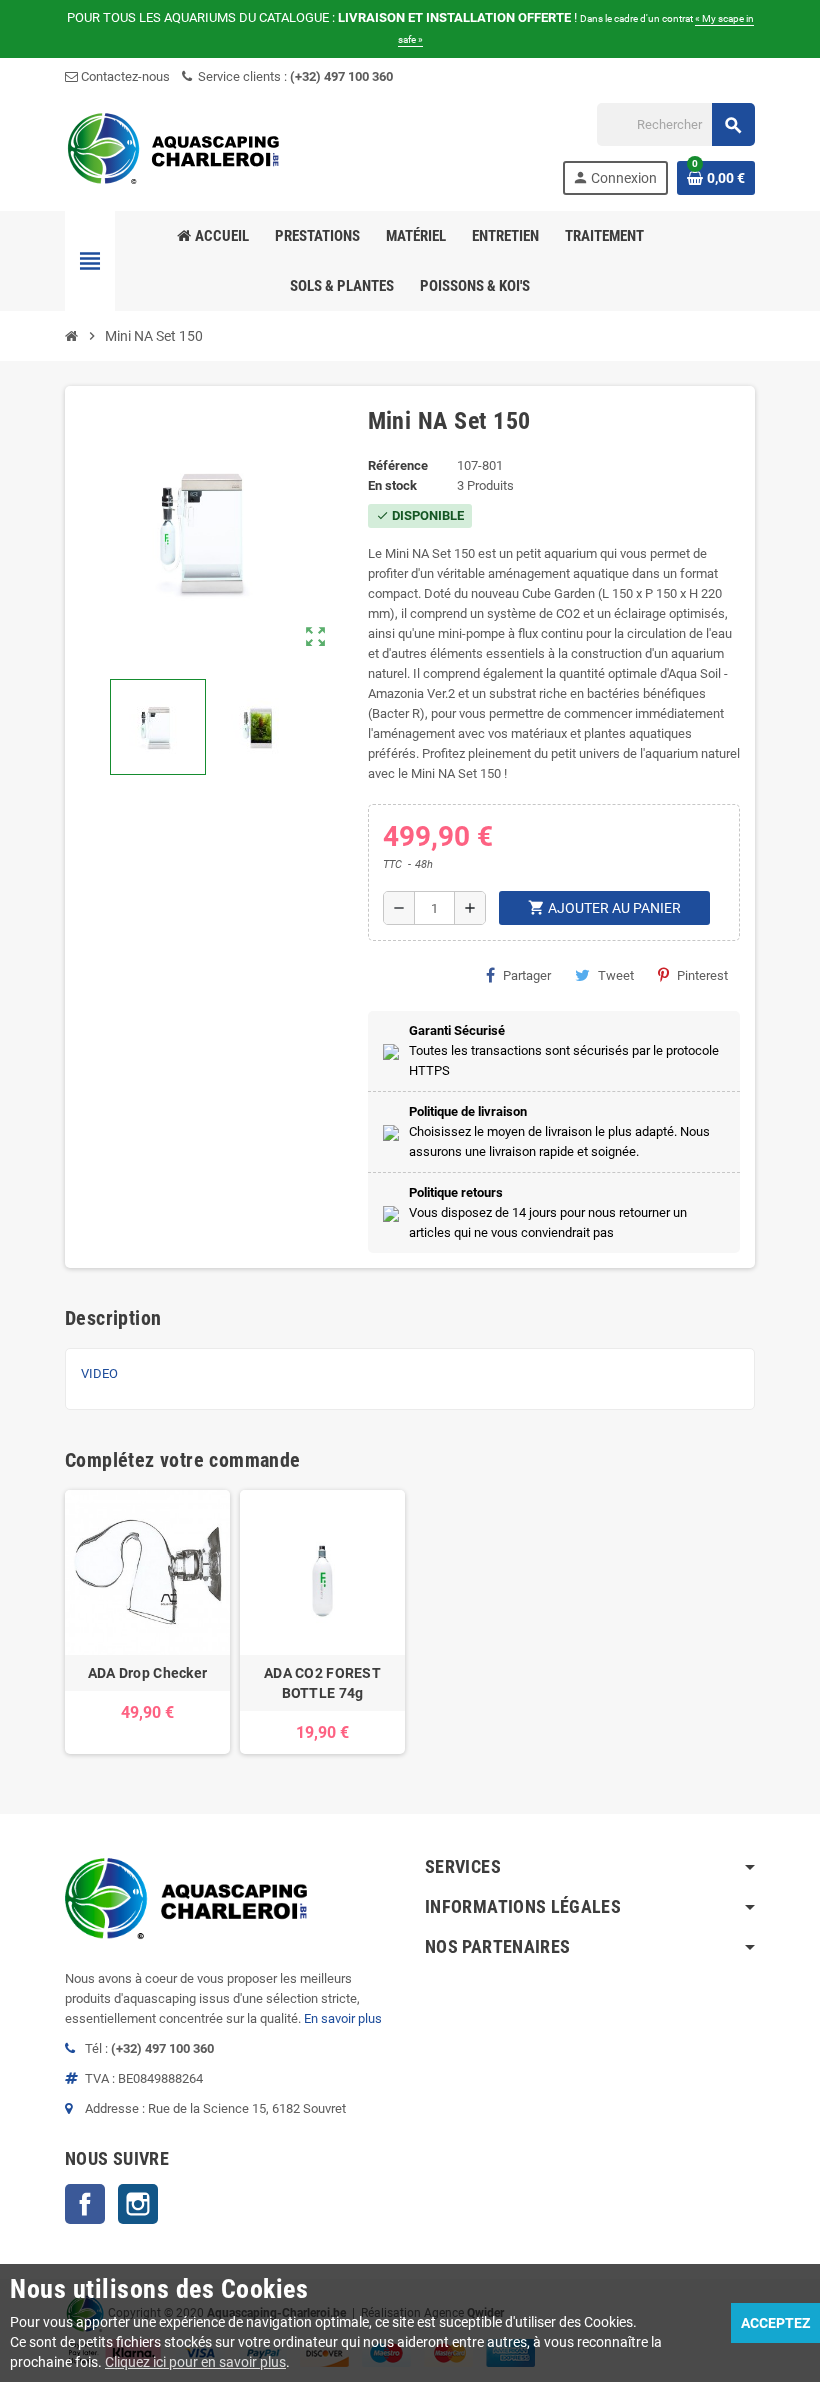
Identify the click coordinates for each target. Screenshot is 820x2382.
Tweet (616, 975)
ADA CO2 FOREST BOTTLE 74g (322, 1683)
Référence (398, 465)
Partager (527, 975)
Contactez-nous (124, 76)
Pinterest (702, 975)
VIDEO (99, 1373)
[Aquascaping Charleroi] (175, 147)
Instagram (138, 2204)
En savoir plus (343, 2018)
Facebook (85, 2204)
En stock (392, 485)
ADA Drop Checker (147, 1673)
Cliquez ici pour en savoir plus (195, 2362)
